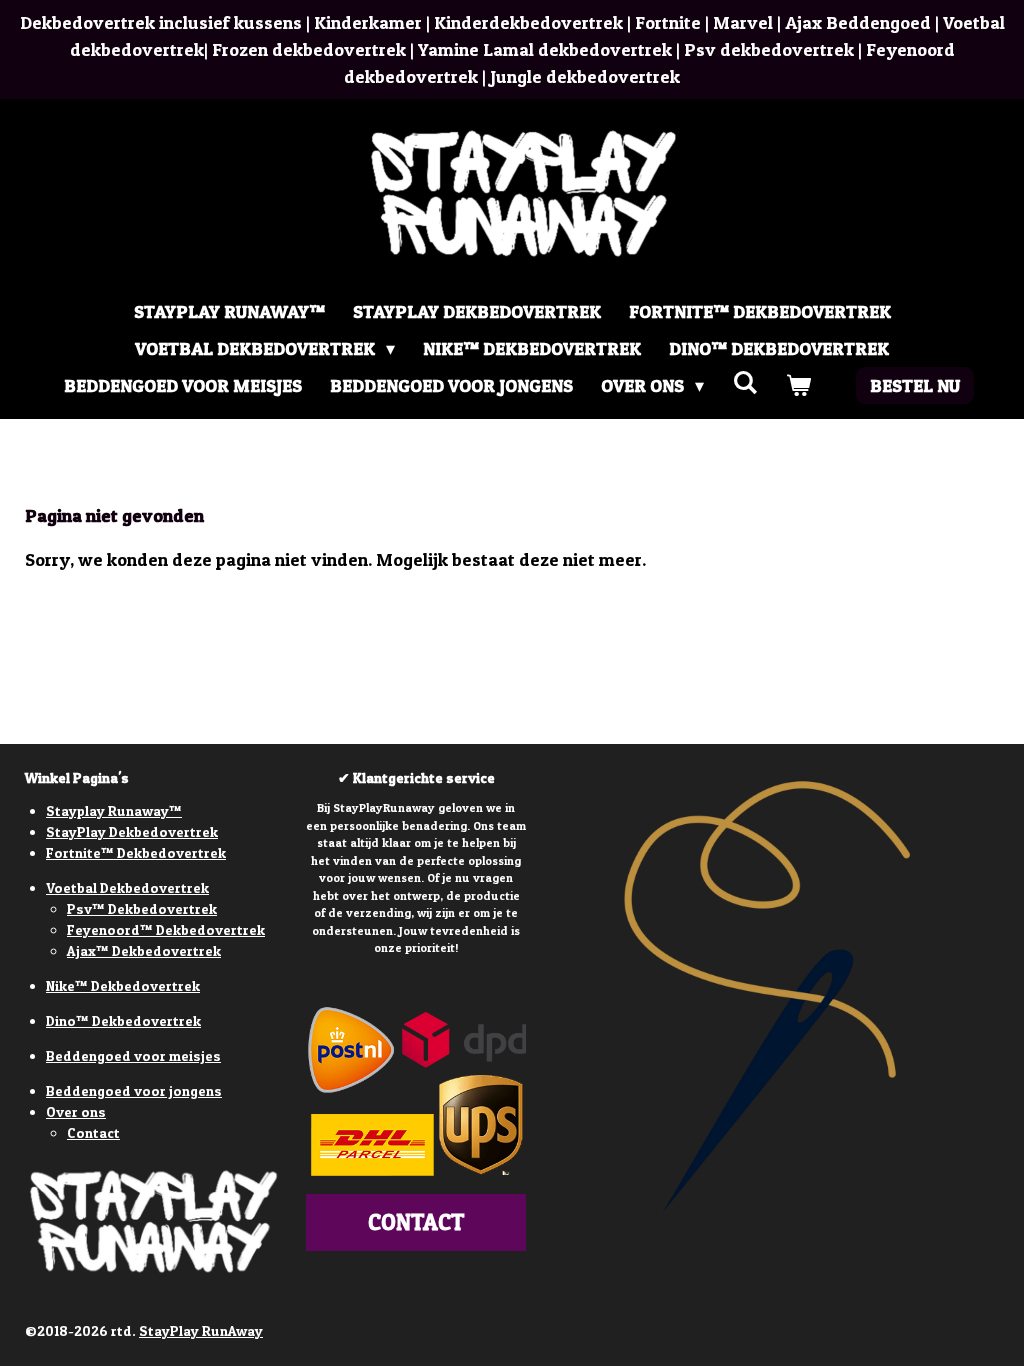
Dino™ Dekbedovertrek (123, 1020)
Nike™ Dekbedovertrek (123, 985)
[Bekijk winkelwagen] (797, 385)
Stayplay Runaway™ (114, 810)
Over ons (76, 1111)
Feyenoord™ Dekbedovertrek (166, 929)
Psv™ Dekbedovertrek (142, 908)
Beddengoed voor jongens (134, 1090)
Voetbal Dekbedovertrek (127, 887)
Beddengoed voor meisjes (133, 1055)
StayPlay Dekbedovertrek (132, 831)
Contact (93, 1132)
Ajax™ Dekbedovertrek (144, 950)
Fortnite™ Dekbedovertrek (136, 852)
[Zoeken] (744, 382)
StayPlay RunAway (201, 1330)
